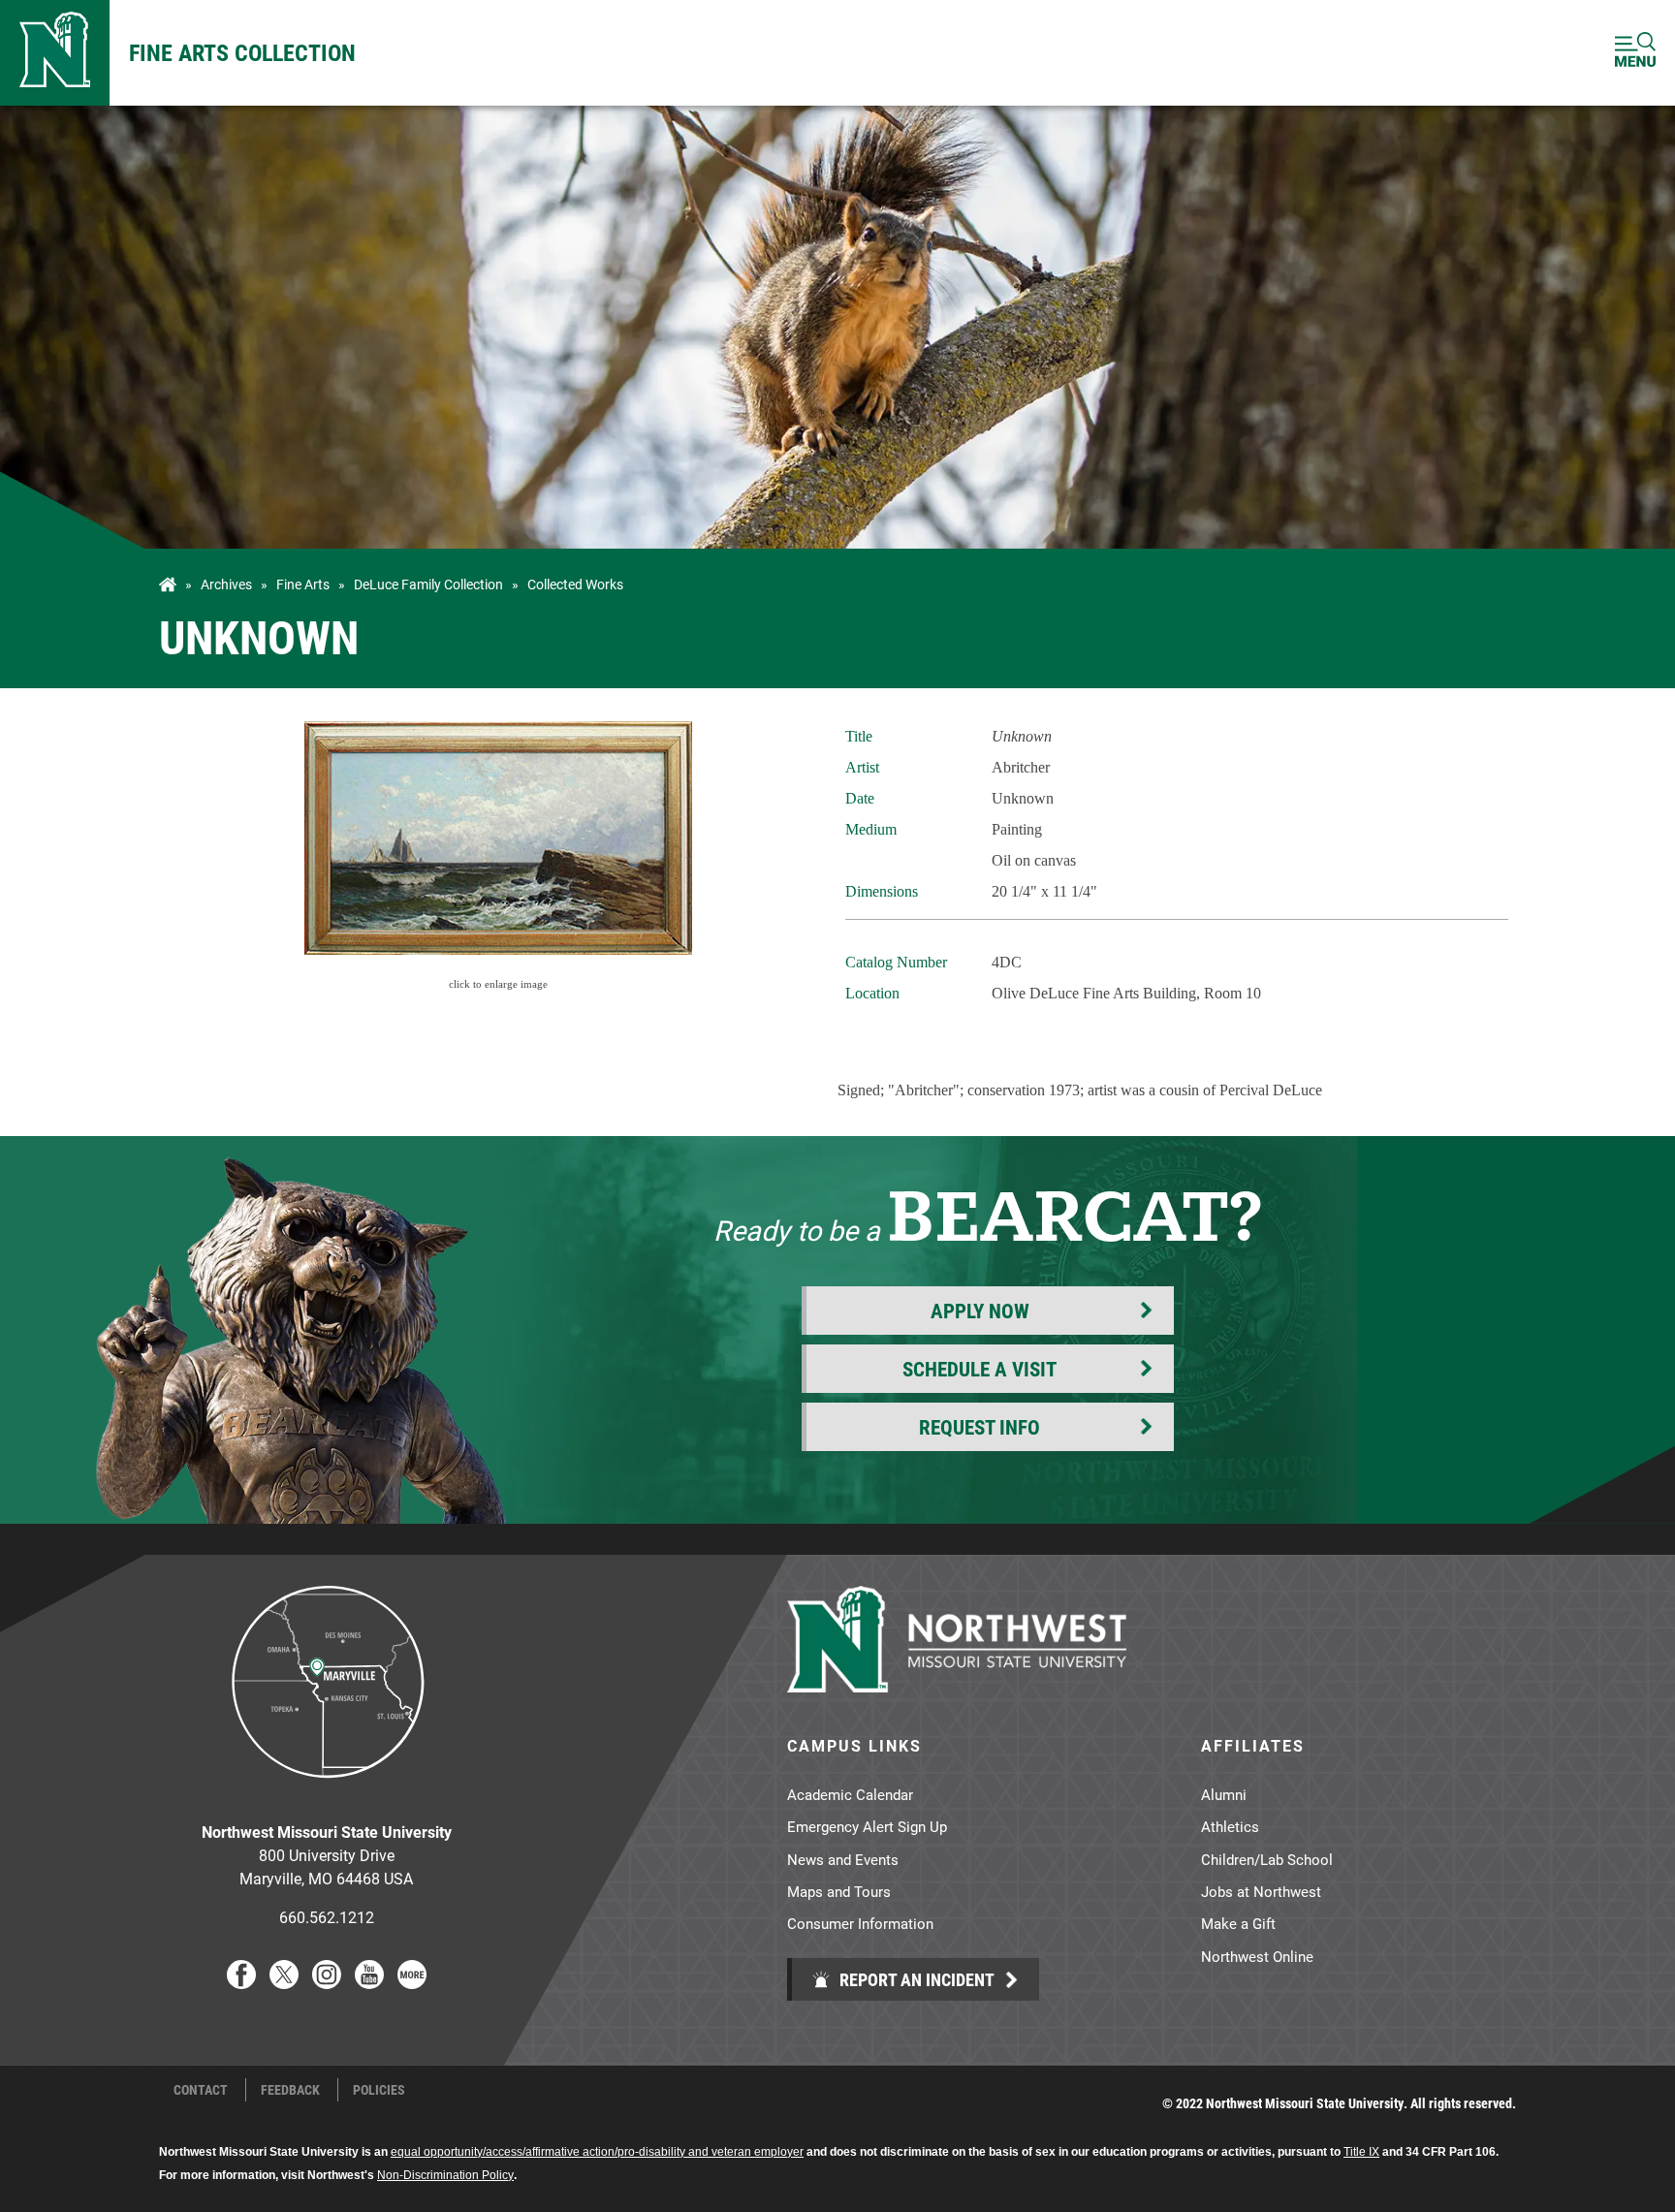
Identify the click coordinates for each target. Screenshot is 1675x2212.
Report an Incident (915, 1979)
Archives (226, 585)
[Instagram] (327, 1983)
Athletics (1230, 1826)
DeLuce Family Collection (428, 585)
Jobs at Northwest (1261, 1891)
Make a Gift (1238, 1923)
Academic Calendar (850, 1794)
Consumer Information (860, 1923)
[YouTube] (369, 1983)
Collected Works (575, 585)
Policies (379, 2090)
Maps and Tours (839, 1891)
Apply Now (980, 1311)
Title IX (1361, 2152)
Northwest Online (1257, 1956)
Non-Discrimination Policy (445, 2175)
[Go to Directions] (327, 1793)
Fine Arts (303, 585)
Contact (201, 2090)
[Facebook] (241, 1983)
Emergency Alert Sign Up (867, 1826)
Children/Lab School (1267, 1859)
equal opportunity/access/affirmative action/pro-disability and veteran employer (597, 2152)
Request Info (980, 1427)
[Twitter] (284, 1983)
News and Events (843, 1859)
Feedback (290, 2090)
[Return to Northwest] (55, 53)
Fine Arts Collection (242, 52)
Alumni (1224, 1794)
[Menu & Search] (1635, 53)
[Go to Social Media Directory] (412, 1983)
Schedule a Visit (980, 1369)
